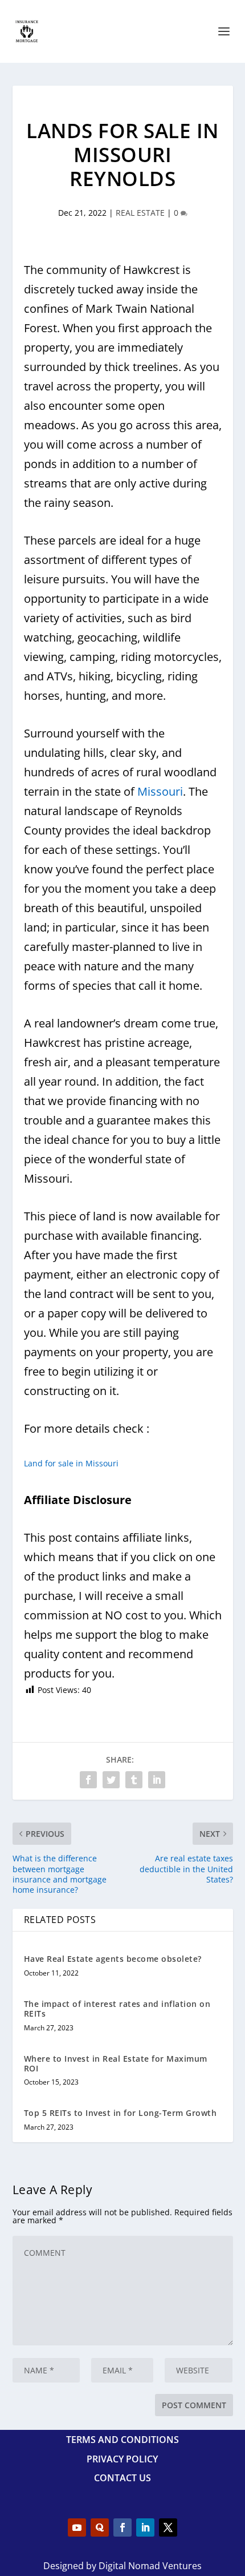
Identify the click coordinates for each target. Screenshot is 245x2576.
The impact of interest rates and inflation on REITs (117, 2009)
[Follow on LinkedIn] (145, 2527)
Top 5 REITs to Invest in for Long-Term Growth (121, 2113)
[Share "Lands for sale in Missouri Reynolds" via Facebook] (88, 1780)
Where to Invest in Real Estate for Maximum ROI (116, 2063)
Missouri (160, 791)
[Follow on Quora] (100, 2527)
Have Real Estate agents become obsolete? (113, 1959)
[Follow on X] (168, 2527)
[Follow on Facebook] (122, 2527)
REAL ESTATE (140, 213)
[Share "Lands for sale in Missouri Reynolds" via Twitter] (111, 1780)
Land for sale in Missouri (71, 1463)
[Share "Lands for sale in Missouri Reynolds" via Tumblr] (134, 1780)
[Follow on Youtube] (77, 2527)
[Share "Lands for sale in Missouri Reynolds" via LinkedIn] (157, 1780)
